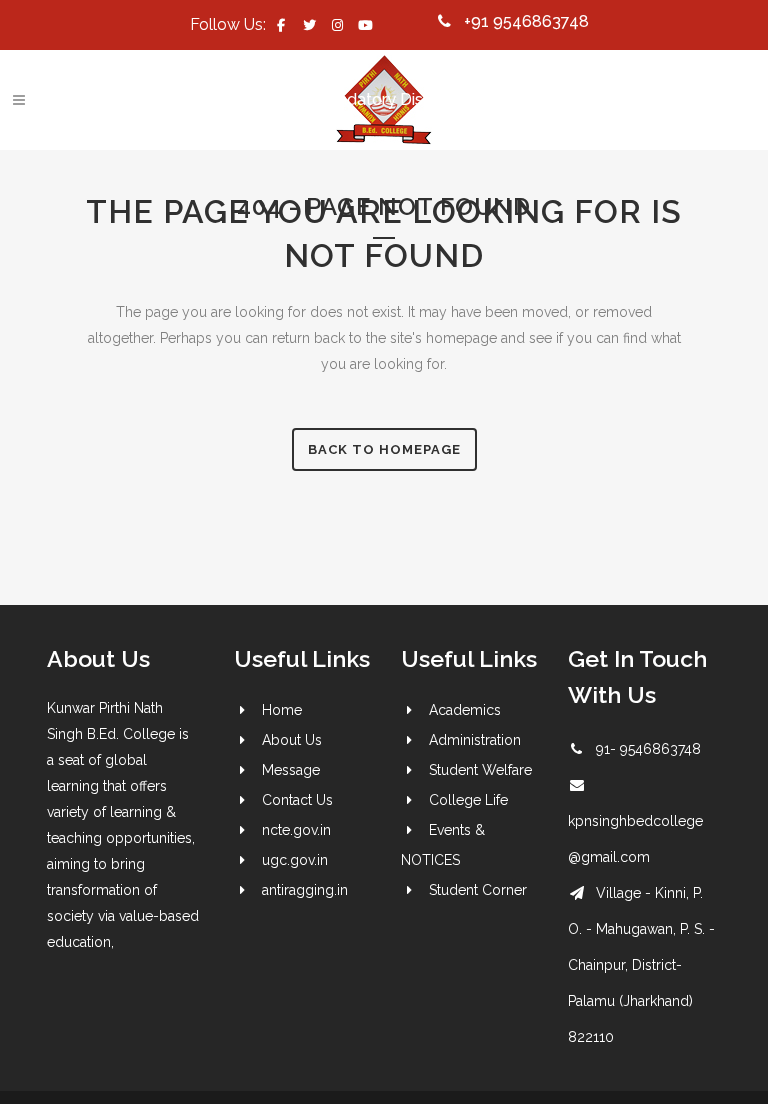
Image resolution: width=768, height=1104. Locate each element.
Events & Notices (241, 99)
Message (291, 770)
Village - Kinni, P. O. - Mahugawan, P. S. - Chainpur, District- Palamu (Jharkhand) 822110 (641, 965)
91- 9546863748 (648, 749)
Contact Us (115, 99)
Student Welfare (480, 770)
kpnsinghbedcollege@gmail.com (207, 66)
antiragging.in (305, 890)
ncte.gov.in (296, 830)
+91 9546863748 (526, 21)
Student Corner (478, 890)
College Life (468, 800)
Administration (475, 740)
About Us (292, 740)
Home (282, 710)
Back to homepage (384, 449)
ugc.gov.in (295, 860)
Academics (465, 710)
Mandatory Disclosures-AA (415, 99)
